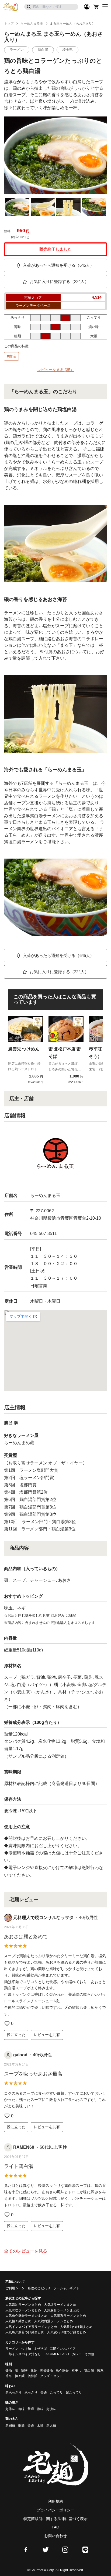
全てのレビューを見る (26, 2251)
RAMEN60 (24, 2147)
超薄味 (10, 2409)
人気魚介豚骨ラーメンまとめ (26, 2316)
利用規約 (55, 2501)
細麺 (21, 2425)
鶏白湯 (89, 2371)
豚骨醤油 (46, 2371)
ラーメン (12, 2349)
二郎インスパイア (63, 2349)
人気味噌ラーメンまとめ (23, 2310)
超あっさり (13, 2393)
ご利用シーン (15, 2288)
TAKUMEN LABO (56, 2354)
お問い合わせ (55, 2536)
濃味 (40, 2409)
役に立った (16, 2035)
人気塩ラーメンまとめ (60, 2305)
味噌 (24, 2371)
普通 (44, 2393)
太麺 (40, 2425)
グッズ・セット (51, 2376)
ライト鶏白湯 (19, 2166)
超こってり (74, 2393)
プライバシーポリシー (55, 2510)
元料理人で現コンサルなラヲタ (43, 1918)
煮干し (77, 2371)
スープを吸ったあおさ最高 (33, 2074)
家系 (100, 2371)
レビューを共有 (47, 2035)
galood (20, 2055)
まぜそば (40, 2349)
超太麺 (51, 2425)
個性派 (32, 2376)
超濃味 (51, 2409)
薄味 (21, 2409)
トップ (9, 24)
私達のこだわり (39, 2288)
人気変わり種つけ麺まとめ (67, 2332)
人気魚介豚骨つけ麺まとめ (25, 2332)
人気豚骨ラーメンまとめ (62, 2310)
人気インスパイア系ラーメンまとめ (31, 2327)
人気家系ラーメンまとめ (68, 2316)
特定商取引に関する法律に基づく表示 (55, 2519)
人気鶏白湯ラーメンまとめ (54, 2321)
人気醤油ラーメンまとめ (23, 2305)
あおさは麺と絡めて (26, 1937)
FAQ (55, 2527)
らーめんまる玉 (32, 24)
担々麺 (20, 2376)
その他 (89, 2354)
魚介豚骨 (62, 2371)
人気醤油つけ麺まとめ (76, 2327)
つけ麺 (26, 2349)
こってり (56, 2393)
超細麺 (10, 2425)
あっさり (31, 2393)
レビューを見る (56, 370)
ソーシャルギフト (66, 2288)
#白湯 (11, 356)
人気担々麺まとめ (18, 2321)
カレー (77, 2354)
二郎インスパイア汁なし (23, 2354)
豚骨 (34, 2371)
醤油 (9, 2371)
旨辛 (9, 2376)
